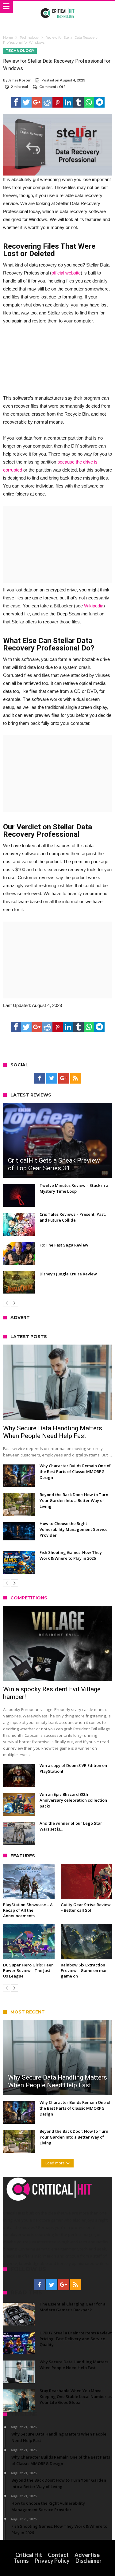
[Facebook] (40, 1078)
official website (66, 273)
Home (8, 38)
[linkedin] (68, 102)
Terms (21, 2561)
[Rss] (76, 1078)
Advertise (87, 2555)
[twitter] (26, 102)
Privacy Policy (52, 2561)
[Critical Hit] (57, 7)
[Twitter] (52, 1078)
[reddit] (47, 102)
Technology (29, 38)
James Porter (19, 80)
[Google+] (64, 1078)
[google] (37, 102)
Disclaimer (88, 2561)
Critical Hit (29, 2555)
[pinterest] (58, 102)
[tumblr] (79, 102)
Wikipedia (94, 606)
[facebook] (16, 102)
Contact (58, 2555)
